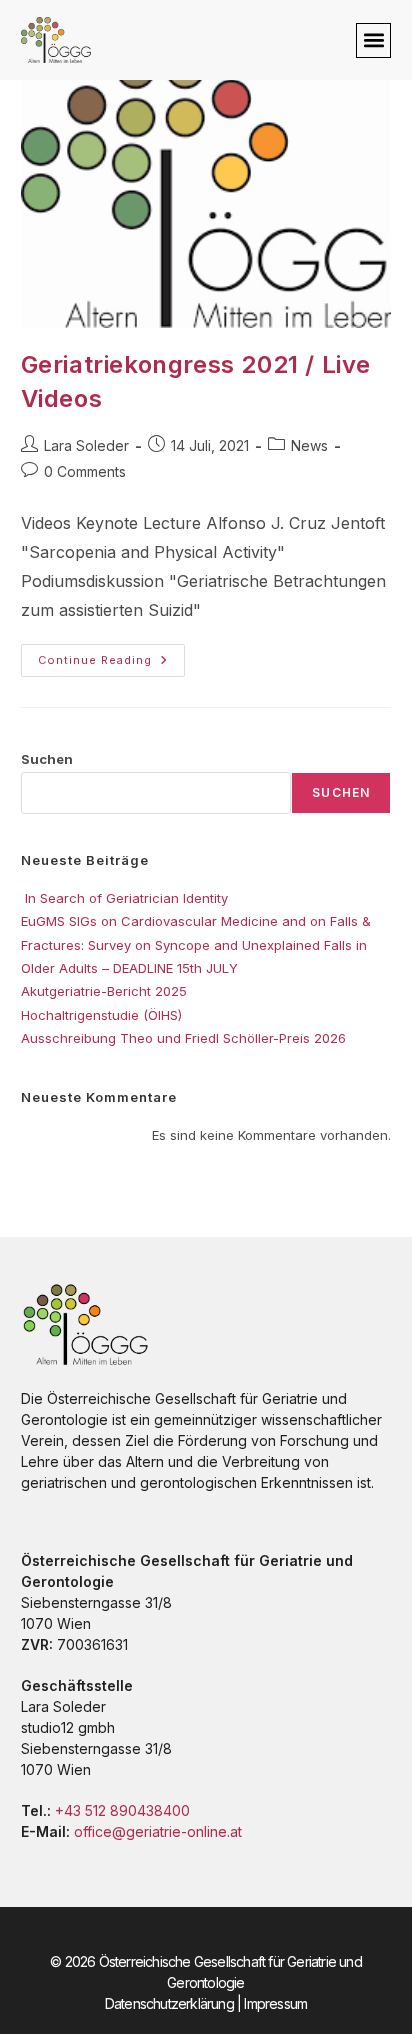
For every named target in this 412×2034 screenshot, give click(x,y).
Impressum (275, 2003)
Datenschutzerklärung (169, 2003)
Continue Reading (111, 655)
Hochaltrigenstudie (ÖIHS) (101, 1015)
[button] (373, 40)
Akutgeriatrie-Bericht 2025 (104, 991)
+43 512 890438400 (122, 1810)
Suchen (47, 759)
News (309, 445)
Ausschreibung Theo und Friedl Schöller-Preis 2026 (183, 1038)
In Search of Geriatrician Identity (124, 898)
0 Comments (85, 471)
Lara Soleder (86, 445)
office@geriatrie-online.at (158, 1831)
